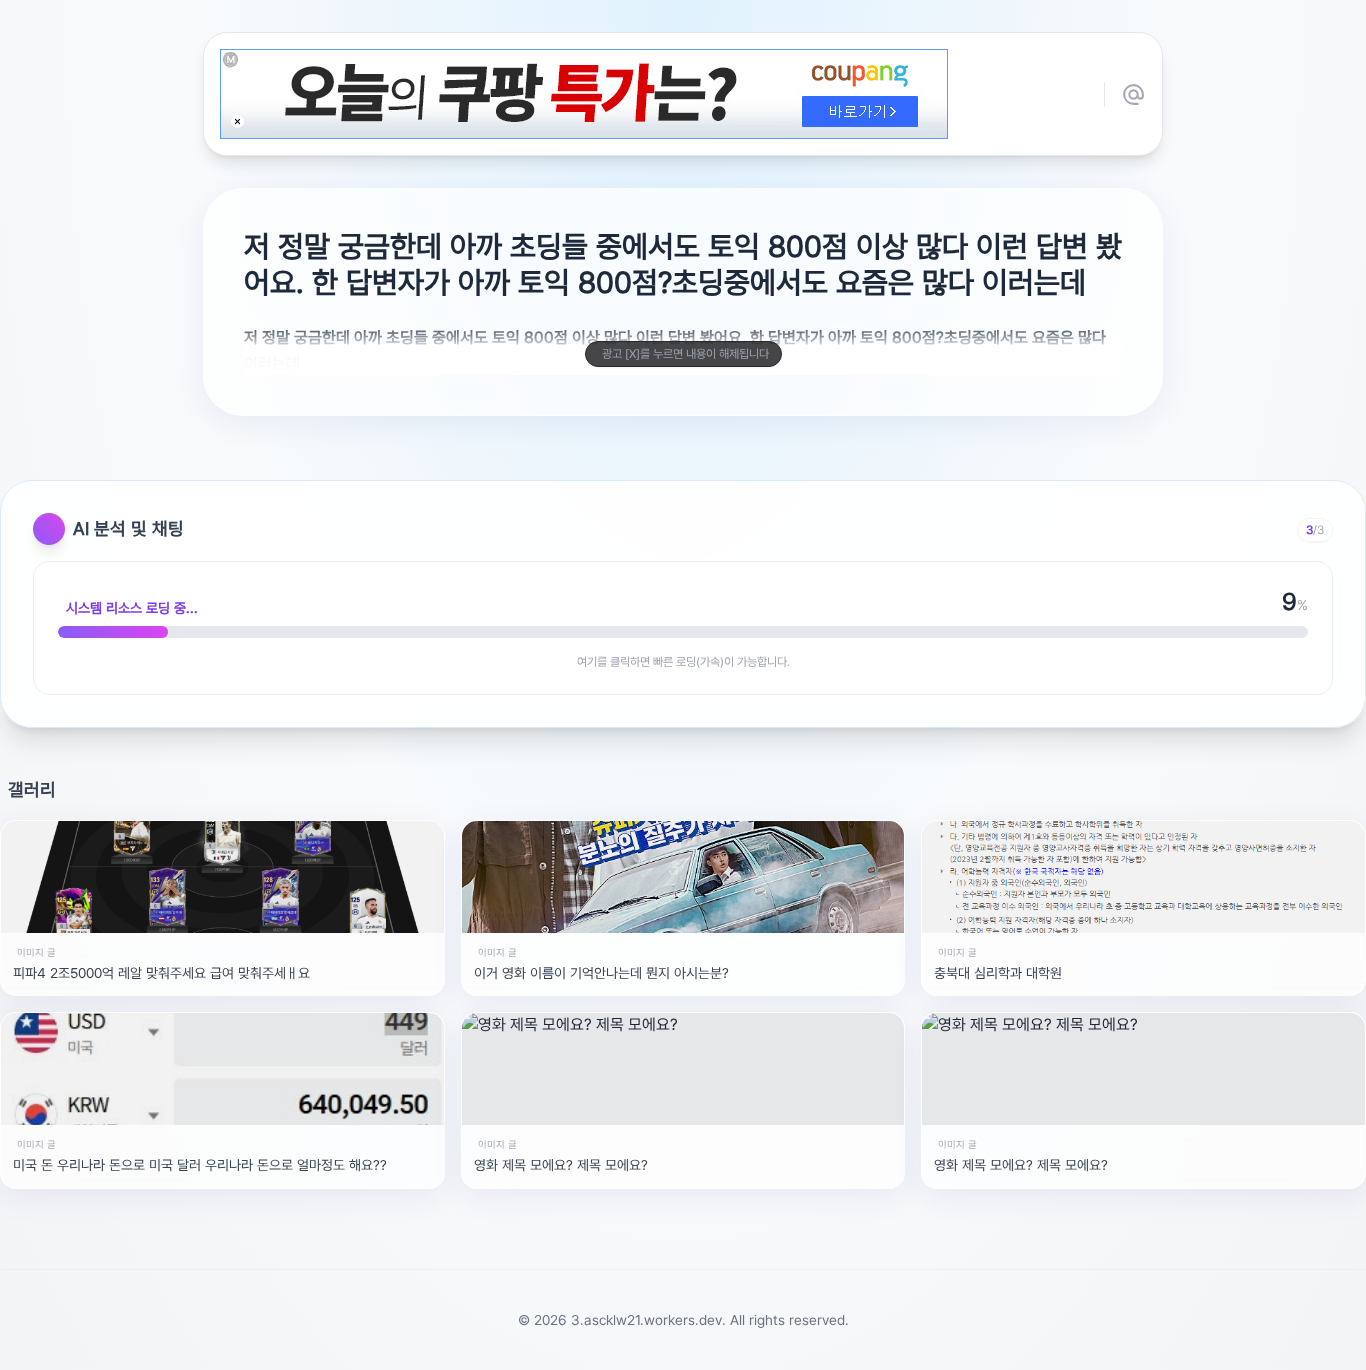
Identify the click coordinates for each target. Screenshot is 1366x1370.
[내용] (237, 121)
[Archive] (840, 1344)
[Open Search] (480, 1344)
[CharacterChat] (796, 1344)
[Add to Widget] (886, 1344)
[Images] (708, 1344)
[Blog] (752, 1344)
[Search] (576, 1344)
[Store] (620, 1344)
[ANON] (664, 1344)
